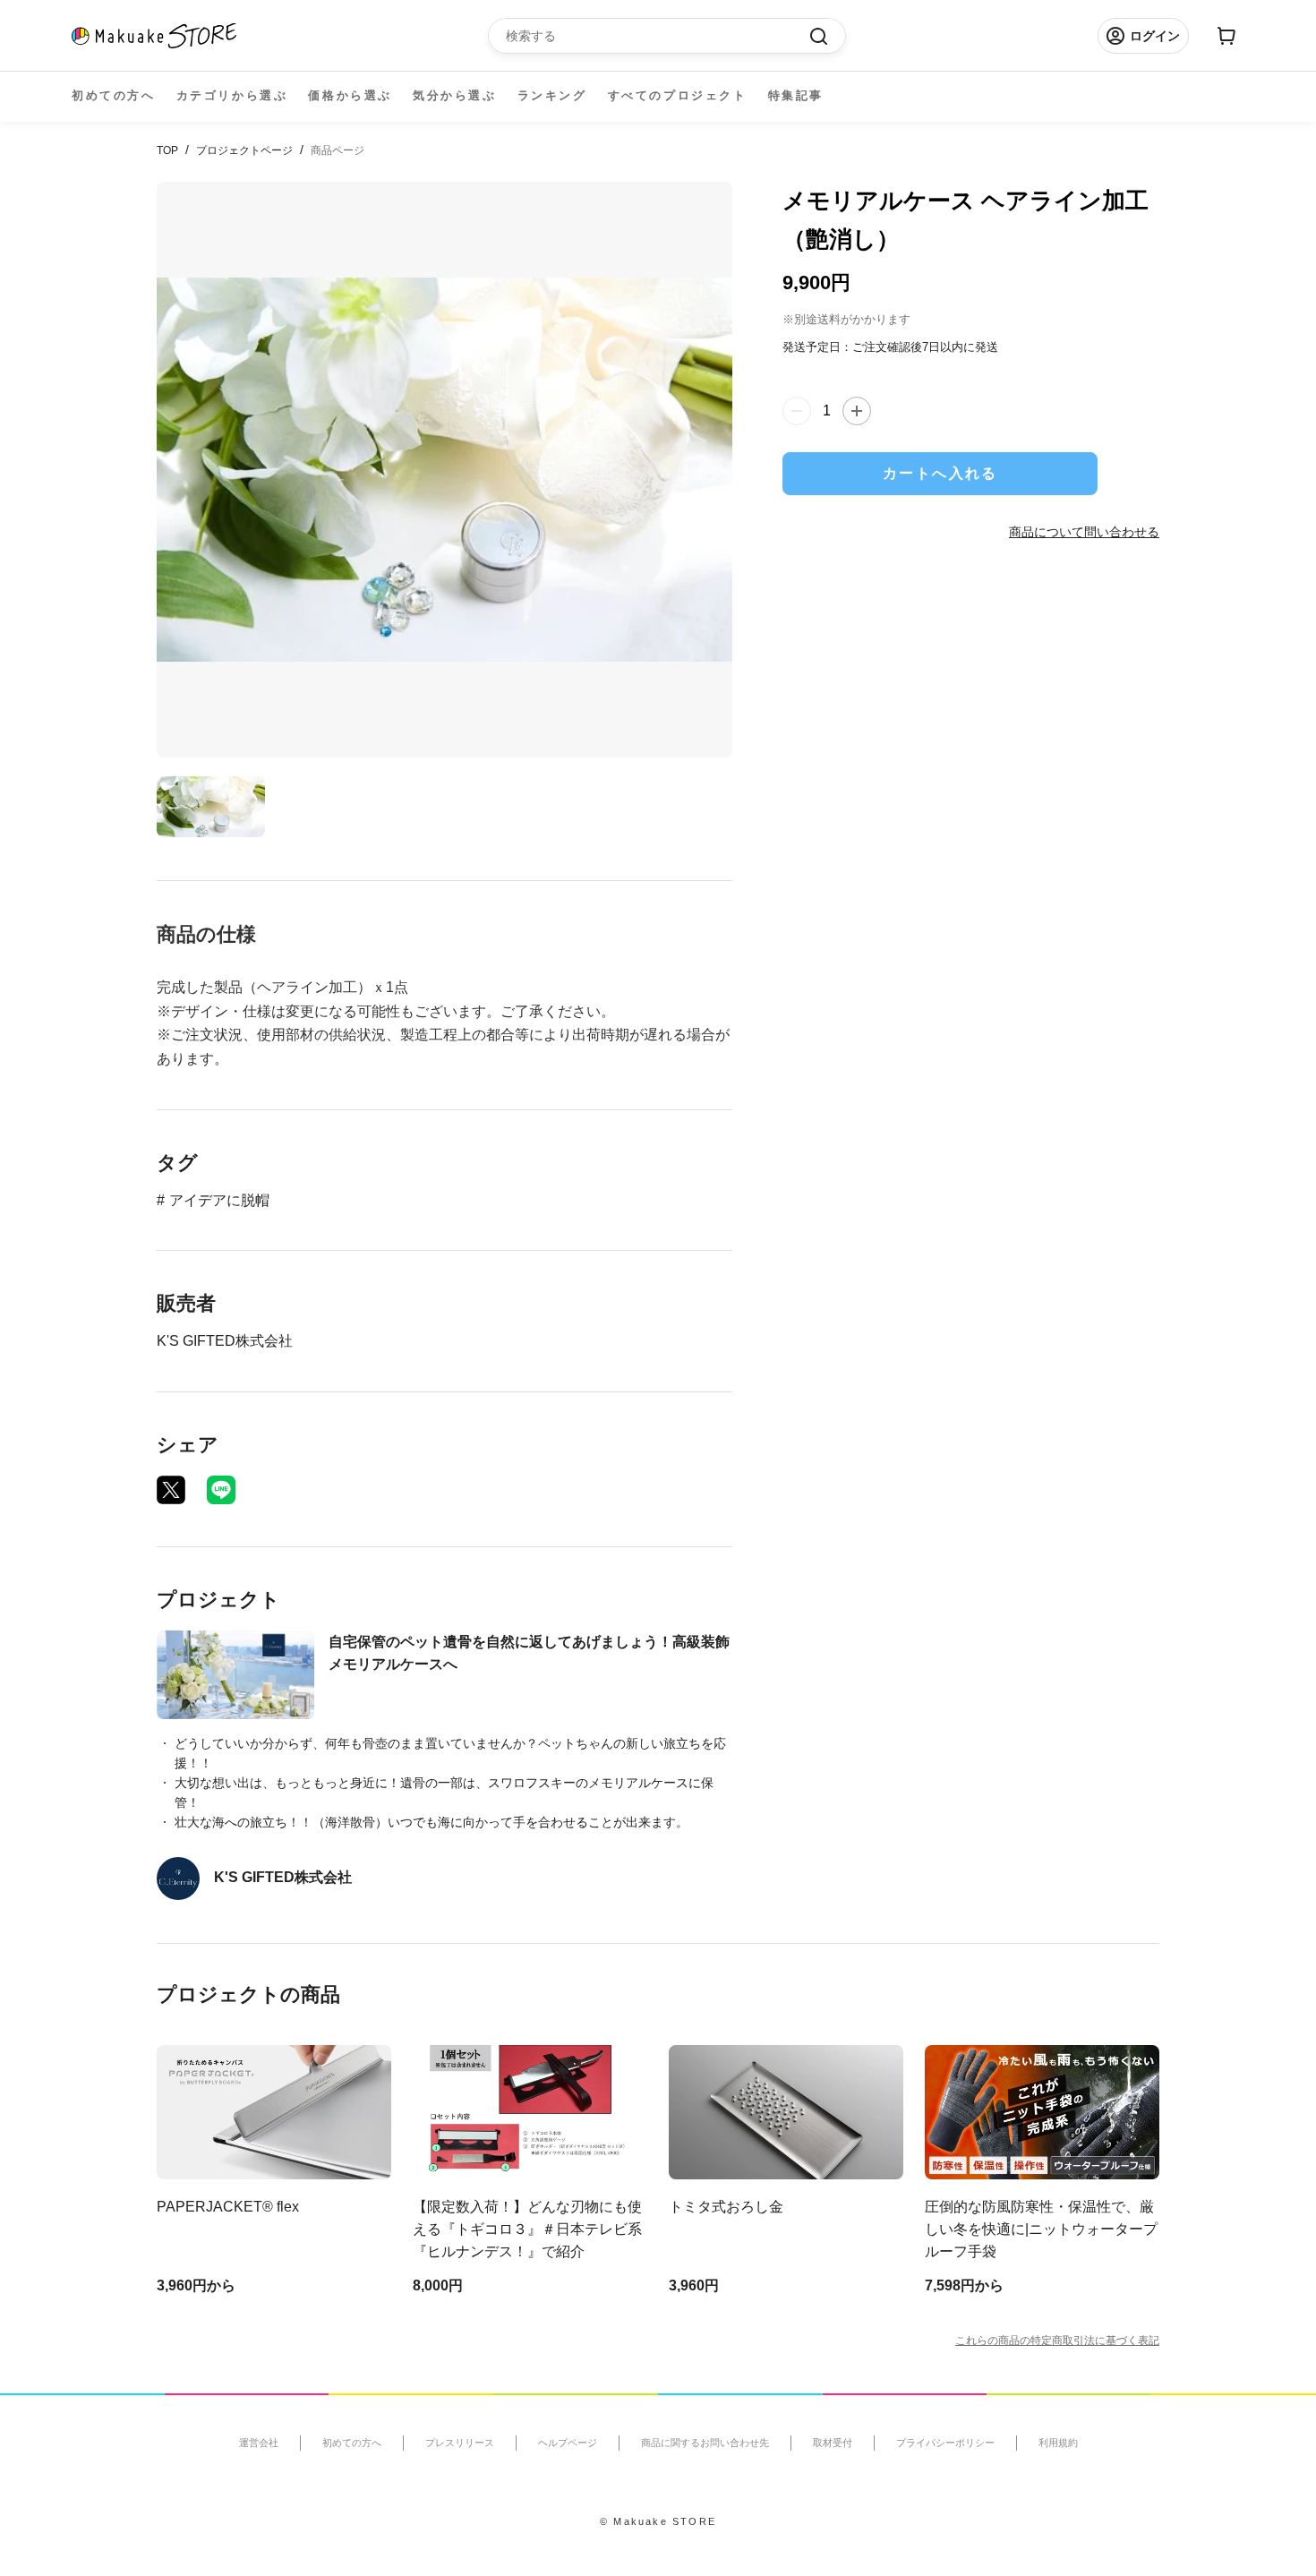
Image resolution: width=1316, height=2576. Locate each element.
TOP (167, 150)
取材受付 (833, 2443)
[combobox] (658, 36)
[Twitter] (171, 1490)
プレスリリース (460, 2443)
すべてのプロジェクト (678, 95)
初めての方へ (114, 95)
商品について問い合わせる (1084, 532)
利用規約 (1058, 2443)
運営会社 (259, 2443)
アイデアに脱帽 (219, 1200)
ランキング (552, 95)
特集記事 (796, 95)
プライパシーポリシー (945, 2443)
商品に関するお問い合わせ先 (705, 2443)
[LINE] (221, 1490)
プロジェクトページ (244, 150)
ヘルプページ (568, 2443)
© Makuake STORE (658, 2521)
